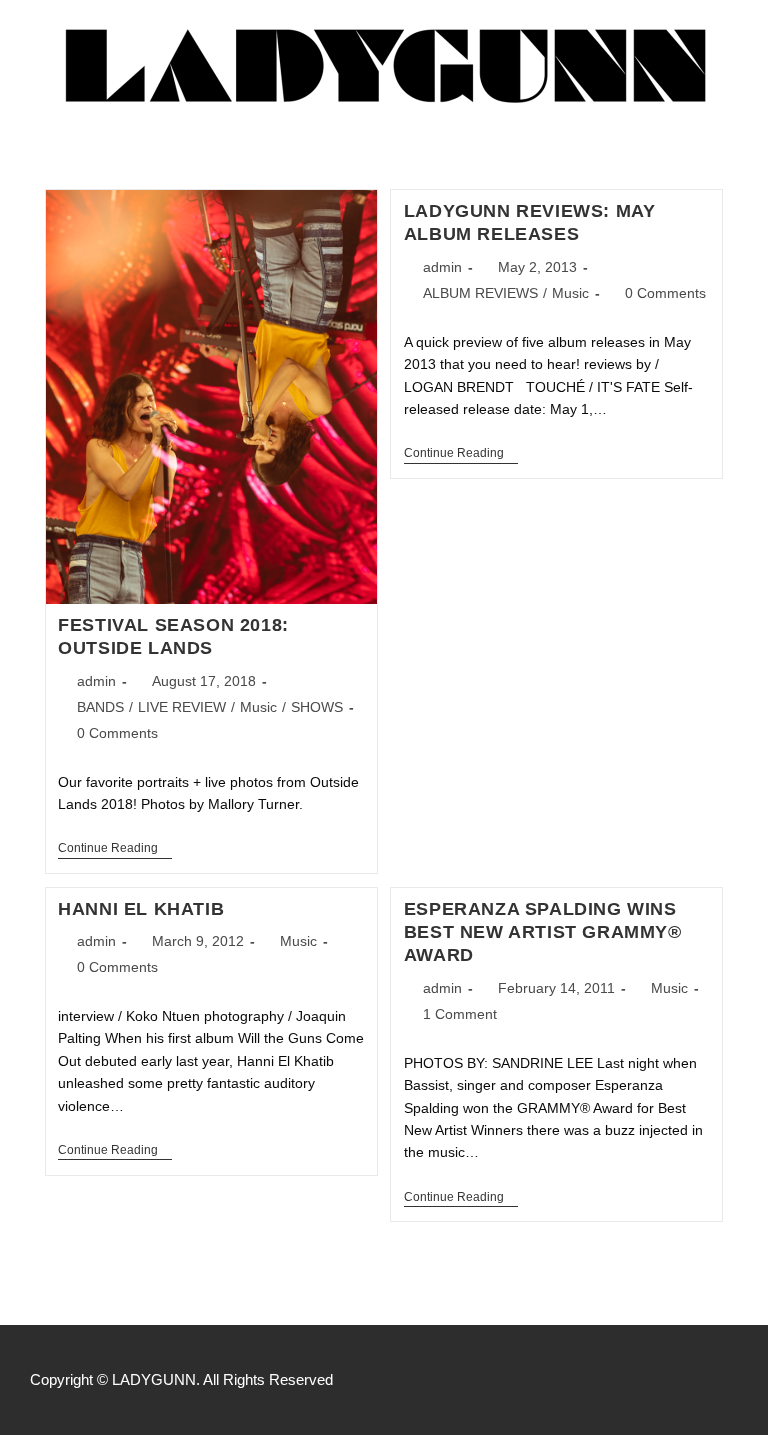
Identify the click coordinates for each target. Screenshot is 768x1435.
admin (96, 681)
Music (258, 707)
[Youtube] (728, 1380)
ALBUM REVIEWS (480, 293)
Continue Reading (115, 848)
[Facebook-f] (644, 1380)
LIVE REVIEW (182, 707)
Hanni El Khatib (141, 909)
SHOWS (317, 707)
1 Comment (460, 1014)
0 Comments (117, 733)
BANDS (100, 707)
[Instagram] (686, 1380)
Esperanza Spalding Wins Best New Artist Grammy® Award (543, 932)
